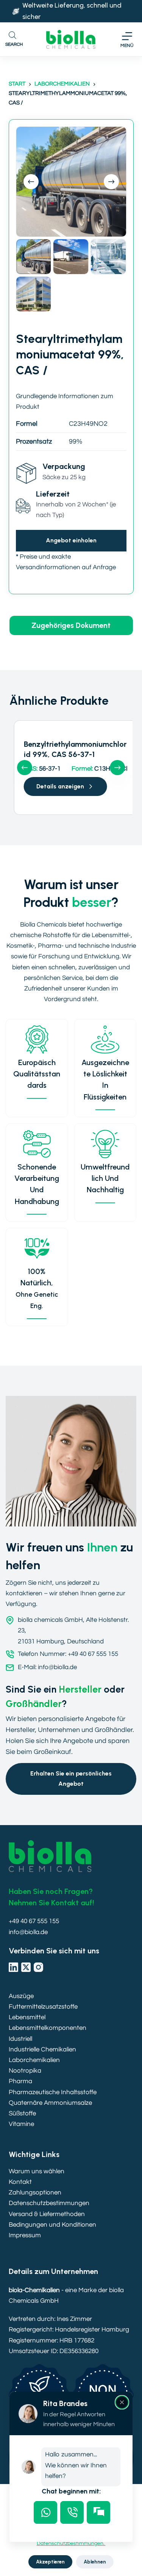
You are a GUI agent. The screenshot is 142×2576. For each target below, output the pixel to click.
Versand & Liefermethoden (47, 2214)
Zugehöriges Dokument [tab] (71, 625)
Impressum (25, 2235)
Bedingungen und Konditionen (52, 2225)
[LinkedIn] (13, 1967)
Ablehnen (95, 2562)
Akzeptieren (50, 2562)
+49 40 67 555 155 (34, 1921)
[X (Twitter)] (26, 1967)
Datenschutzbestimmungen (49, 2203)
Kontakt (20, 2182)
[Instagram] (38, 1967)
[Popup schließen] (122, 2402)
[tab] (45, 2512)
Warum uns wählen (37, 2171)
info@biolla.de (28, 1932)
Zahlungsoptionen (35, 2193)
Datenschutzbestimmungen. (71, 2543)
